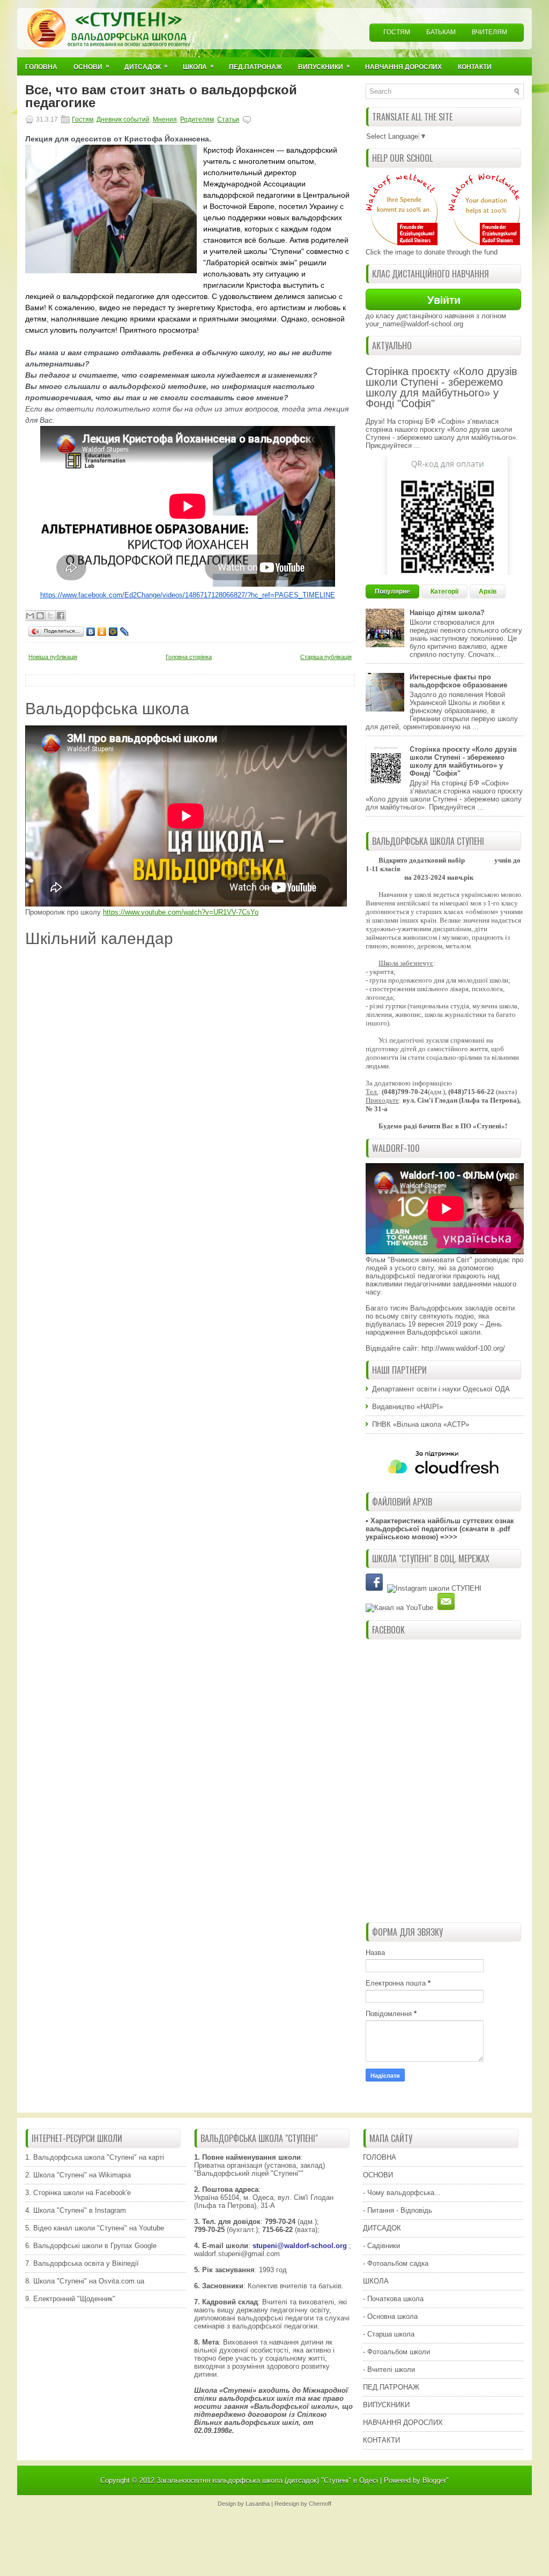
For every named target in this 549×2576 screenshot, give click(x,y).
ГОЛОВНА (380, 2157)
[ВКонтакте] (91, 632)
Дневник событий (123, 119)
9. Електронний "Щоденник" (70, 2299)
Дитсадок (146, 66)
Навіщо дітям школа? (447, 613)
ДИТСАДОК (382, 2228)
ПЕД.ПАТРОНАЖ (391, 2387)
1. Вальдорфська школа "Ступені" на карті (95, 2157)
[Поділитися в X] (50, 616)
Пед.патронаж (255, 67)
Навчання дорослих (403, 67)
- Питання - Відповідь (398, 2210)
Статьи (228, 119)
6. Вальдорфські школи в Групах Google (91, 2246)
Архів (488, 591)
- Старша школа (389, 2334)
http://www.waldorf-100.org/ (463, 1348)
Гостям (397, 32)
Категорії (444, 591)
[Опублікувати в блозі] (40, 616)
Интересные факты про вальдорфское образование (458, 681)
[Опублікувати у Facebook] (61, 616)
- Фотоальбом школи (396, 2352)
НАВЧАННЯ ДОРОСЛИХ (403, 2423)
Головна (41, 67)
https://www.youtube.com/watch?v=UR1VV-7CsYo (181, 912)
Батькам (441, 32)
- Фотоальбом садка (396, 2263)
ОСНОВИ (378, 2175)
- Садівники (381, 2246)
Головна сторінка (189, 657)
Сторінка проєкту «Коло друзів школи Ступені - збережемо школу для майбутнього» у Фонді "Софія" (442, 387)
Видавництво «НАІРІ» (407, 1407)
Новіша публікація (53, 657)
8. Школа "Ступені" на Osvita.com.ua (85, 2281)
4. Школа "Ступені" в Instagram (76, 2210)
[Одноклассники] (102, 632)
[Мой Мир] (113, 632)
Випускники (324, 66)
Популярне (392, 591)
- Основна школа (390, 2316)
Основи (91, 66)
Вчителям (489, 32)
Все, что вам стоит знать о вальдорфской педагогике (161, 96)
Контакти (475, 67)
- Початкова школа (393, 2299)
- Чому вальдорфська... (402, 2193)
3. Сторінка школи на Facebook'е (78, 2193)
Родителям (197, 119)
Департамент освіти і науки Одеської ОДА (441, 1389)
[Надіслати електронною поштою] (30, 616)
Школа (198, 66)
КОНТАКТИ (381, 2440)
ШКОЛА (376, 2281)
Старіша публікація (326, 657)
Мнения (165, 119)
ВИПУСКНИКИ (386, 2405)
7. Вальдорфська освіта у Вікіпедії (82, 2263)
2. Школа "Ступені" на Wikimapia (78, 2175)
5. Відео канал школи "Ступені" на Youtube (95, 2228)
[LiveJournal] (125, 632)
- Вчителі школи (389, 2369)
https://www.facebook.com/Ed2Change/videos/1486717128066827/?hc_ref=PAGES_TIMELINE (188, 595)
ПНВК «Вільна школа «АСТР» (421, 1424)
